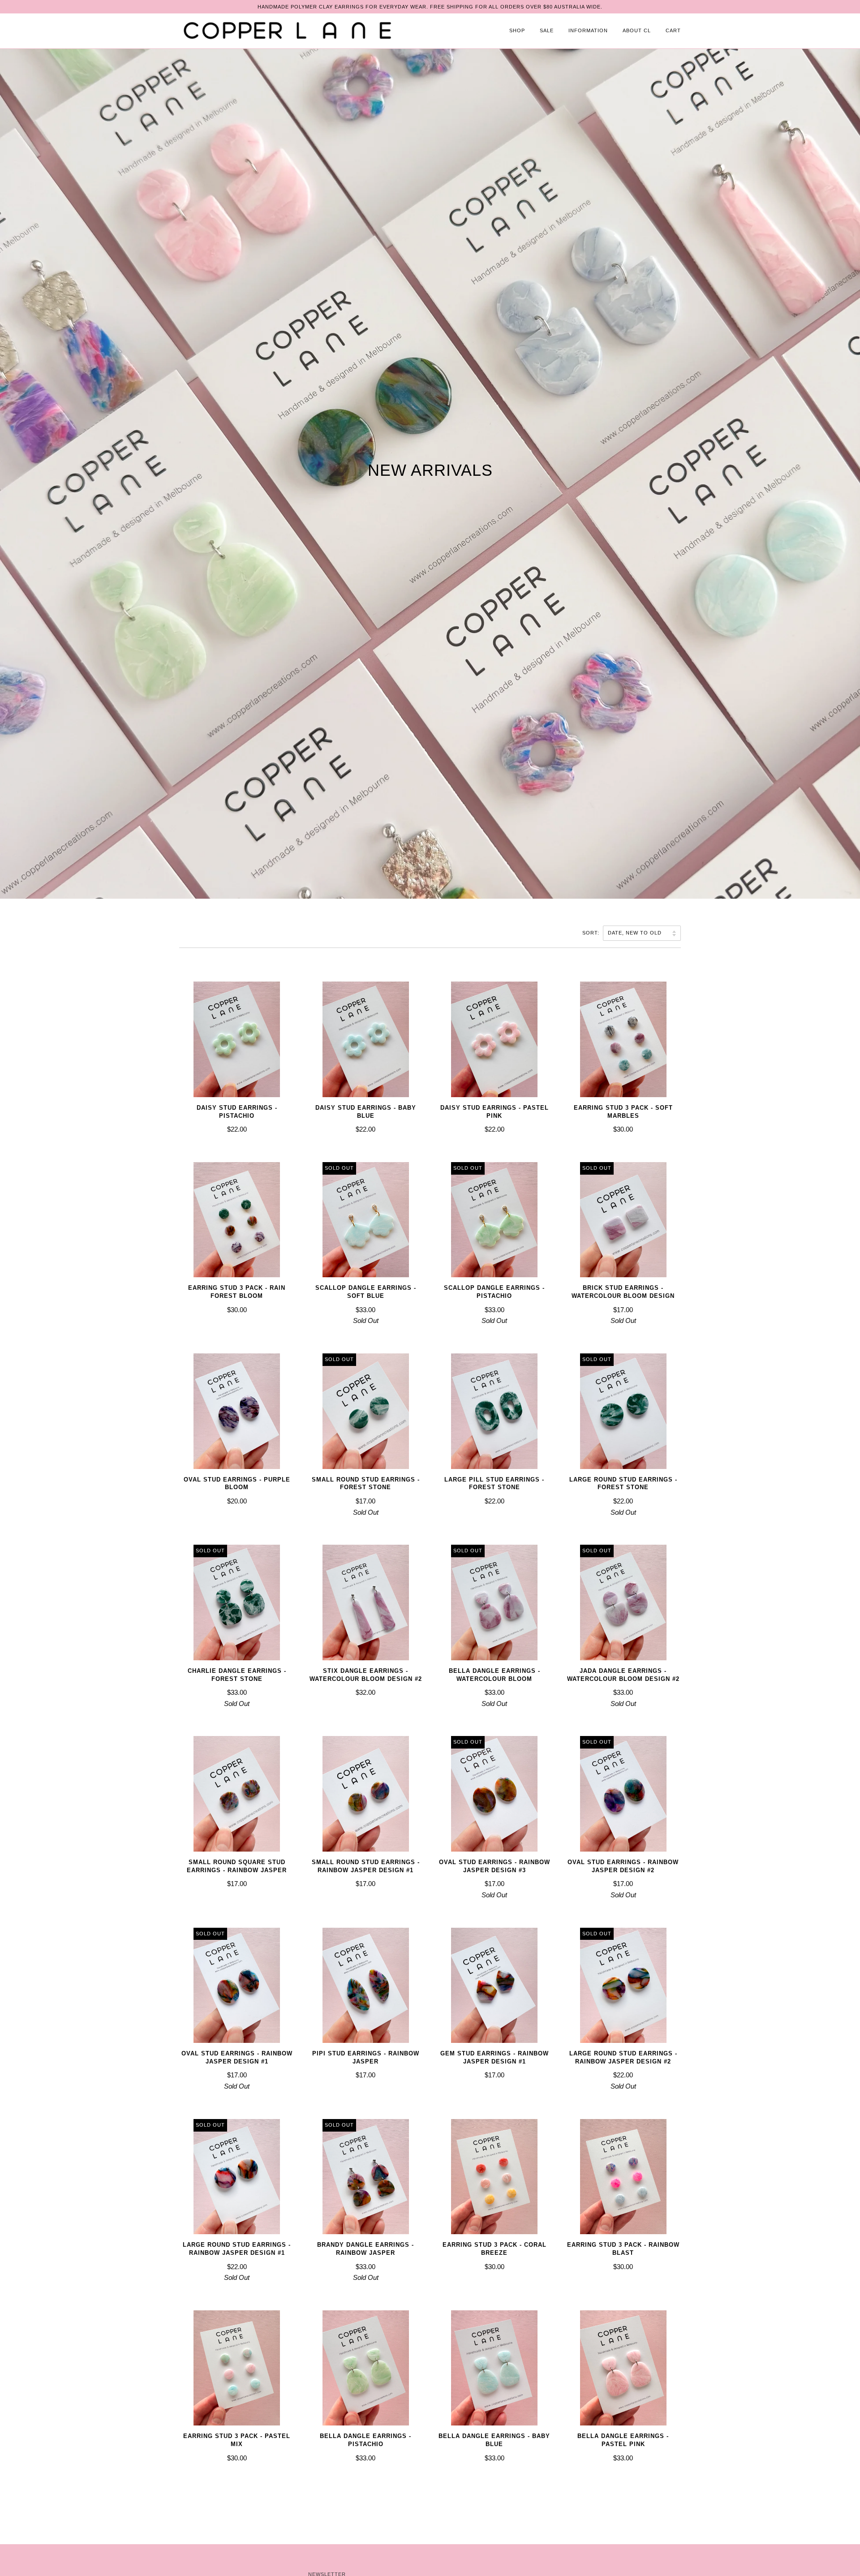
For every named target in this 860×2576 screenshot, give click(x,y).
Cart (673, 30)
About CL (637, 30)
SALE (547, 30)
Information (588, 30)
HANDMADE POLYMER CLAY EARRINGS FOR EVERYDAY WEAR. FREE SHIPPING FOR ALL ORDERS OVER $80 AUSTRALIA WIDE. (430, 7)
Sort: (592, 933)
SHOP (517, 30)
